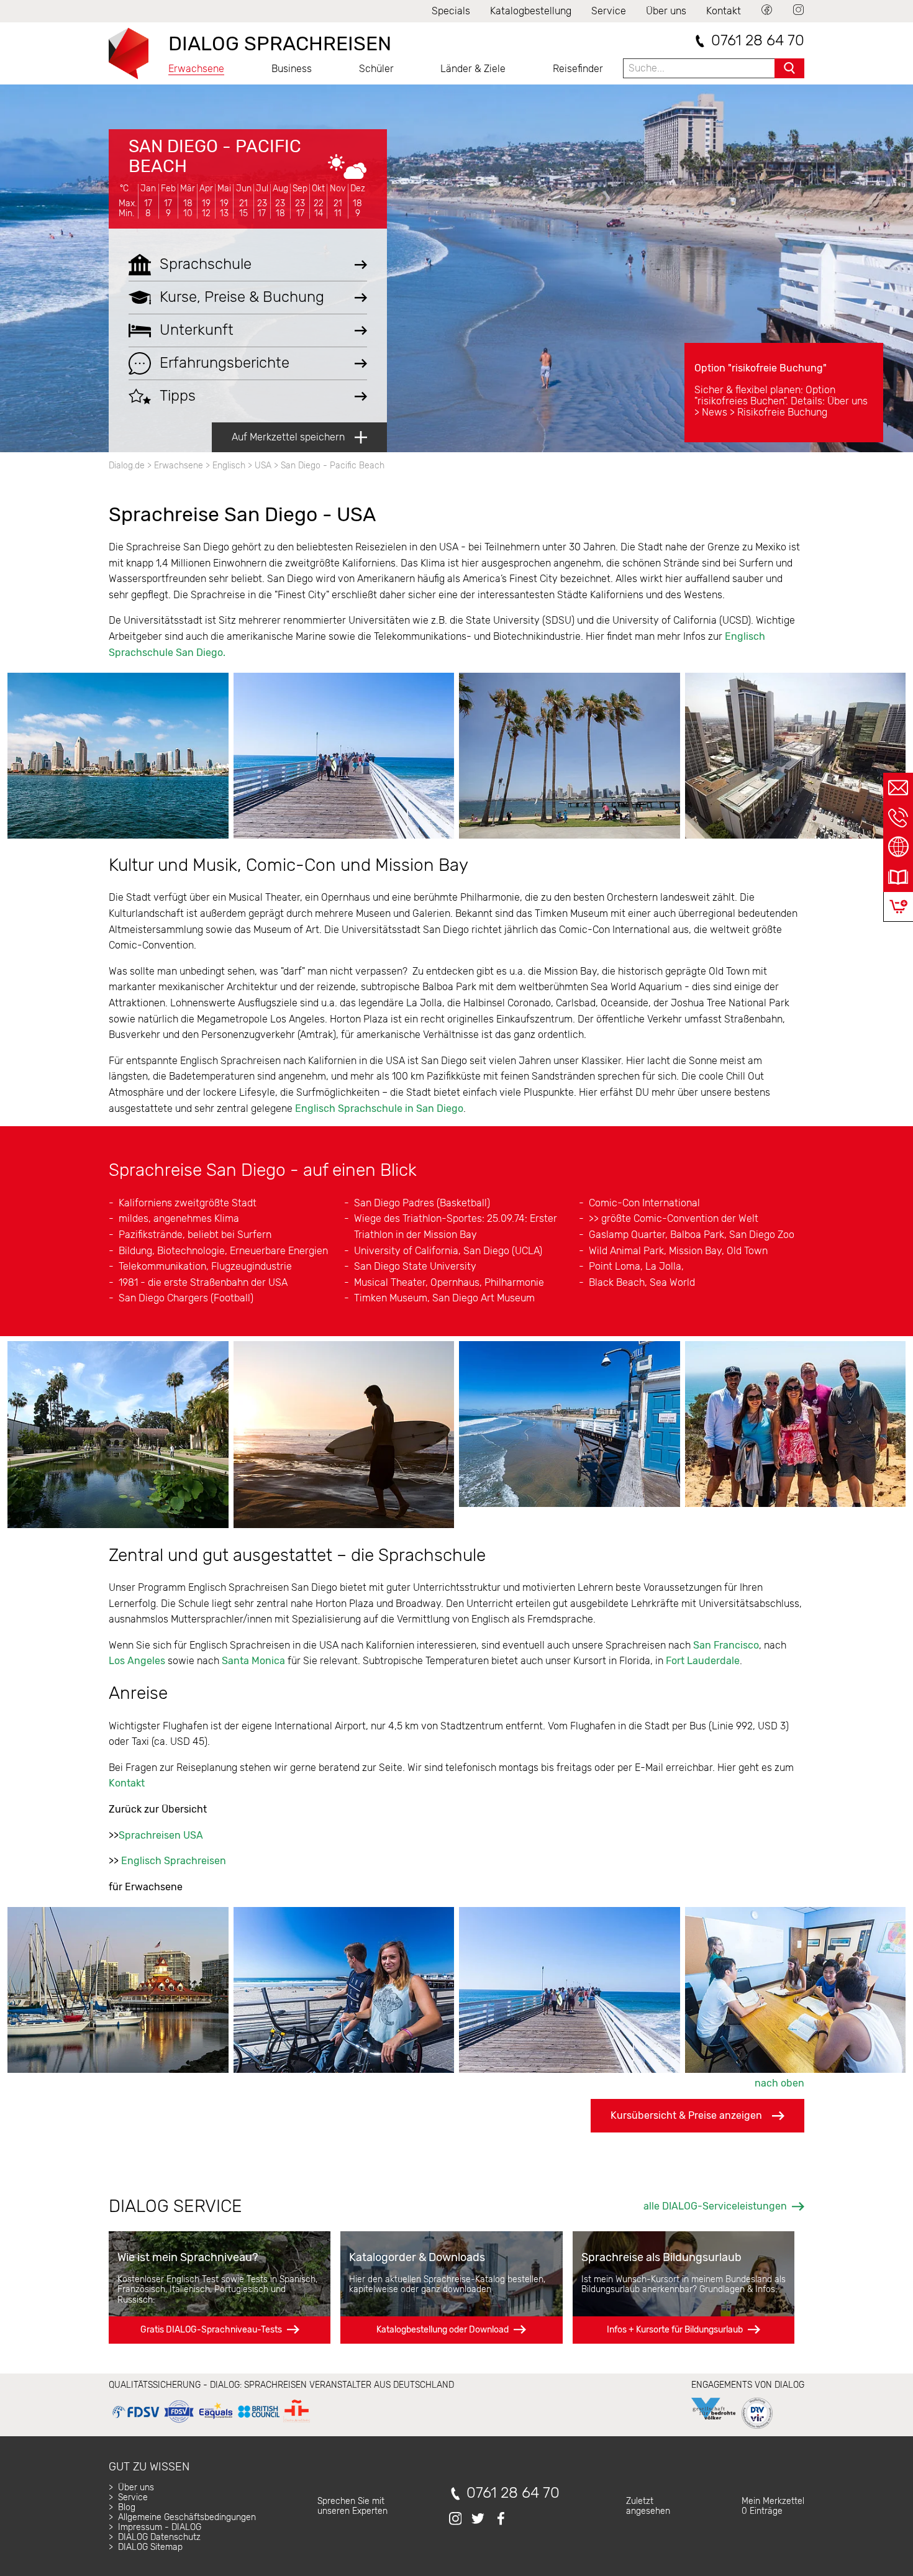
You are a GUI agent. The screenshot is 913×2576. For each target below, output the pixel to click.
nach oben (779, 2083)
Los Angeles (137, 1661)
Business (292, 69)
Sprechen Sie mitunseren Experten (352, 2506)
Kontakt (724, 11)
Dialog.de (127, 466)
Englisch (229, 466)
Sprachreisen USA (161, 1835)
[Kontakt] (898, 788)
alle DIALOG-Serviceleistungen (715, 2206)
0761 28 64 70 (758, 41)
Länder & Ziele (473, 69)
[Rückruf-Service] (898, 817)
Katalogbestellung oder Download (443, 2330)
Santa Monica (253, 1661)
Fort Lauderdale (703, 1661)
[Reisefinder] (898, 847)
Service (609, 11)
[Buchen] (898, 907)
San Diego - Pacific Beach (215, 156)
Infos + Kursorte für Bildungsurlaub (675, 2330)
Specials (451, 11)
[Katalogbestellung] (898, 877)
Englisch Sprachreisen (174, 1861)
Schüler (376, 69)
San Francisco (726, 1645)
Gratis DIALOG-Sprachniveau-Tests (211, 2330)
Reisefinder (578, 69)
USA (263, 466)
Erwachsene (196, 69)
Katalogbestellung (531, 11)
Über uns (666, 11)
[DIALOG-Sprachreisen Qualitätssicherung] (211, 2423)
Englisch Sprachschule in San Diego (379, 1108)
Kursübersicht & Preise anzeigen (686, 2115)
